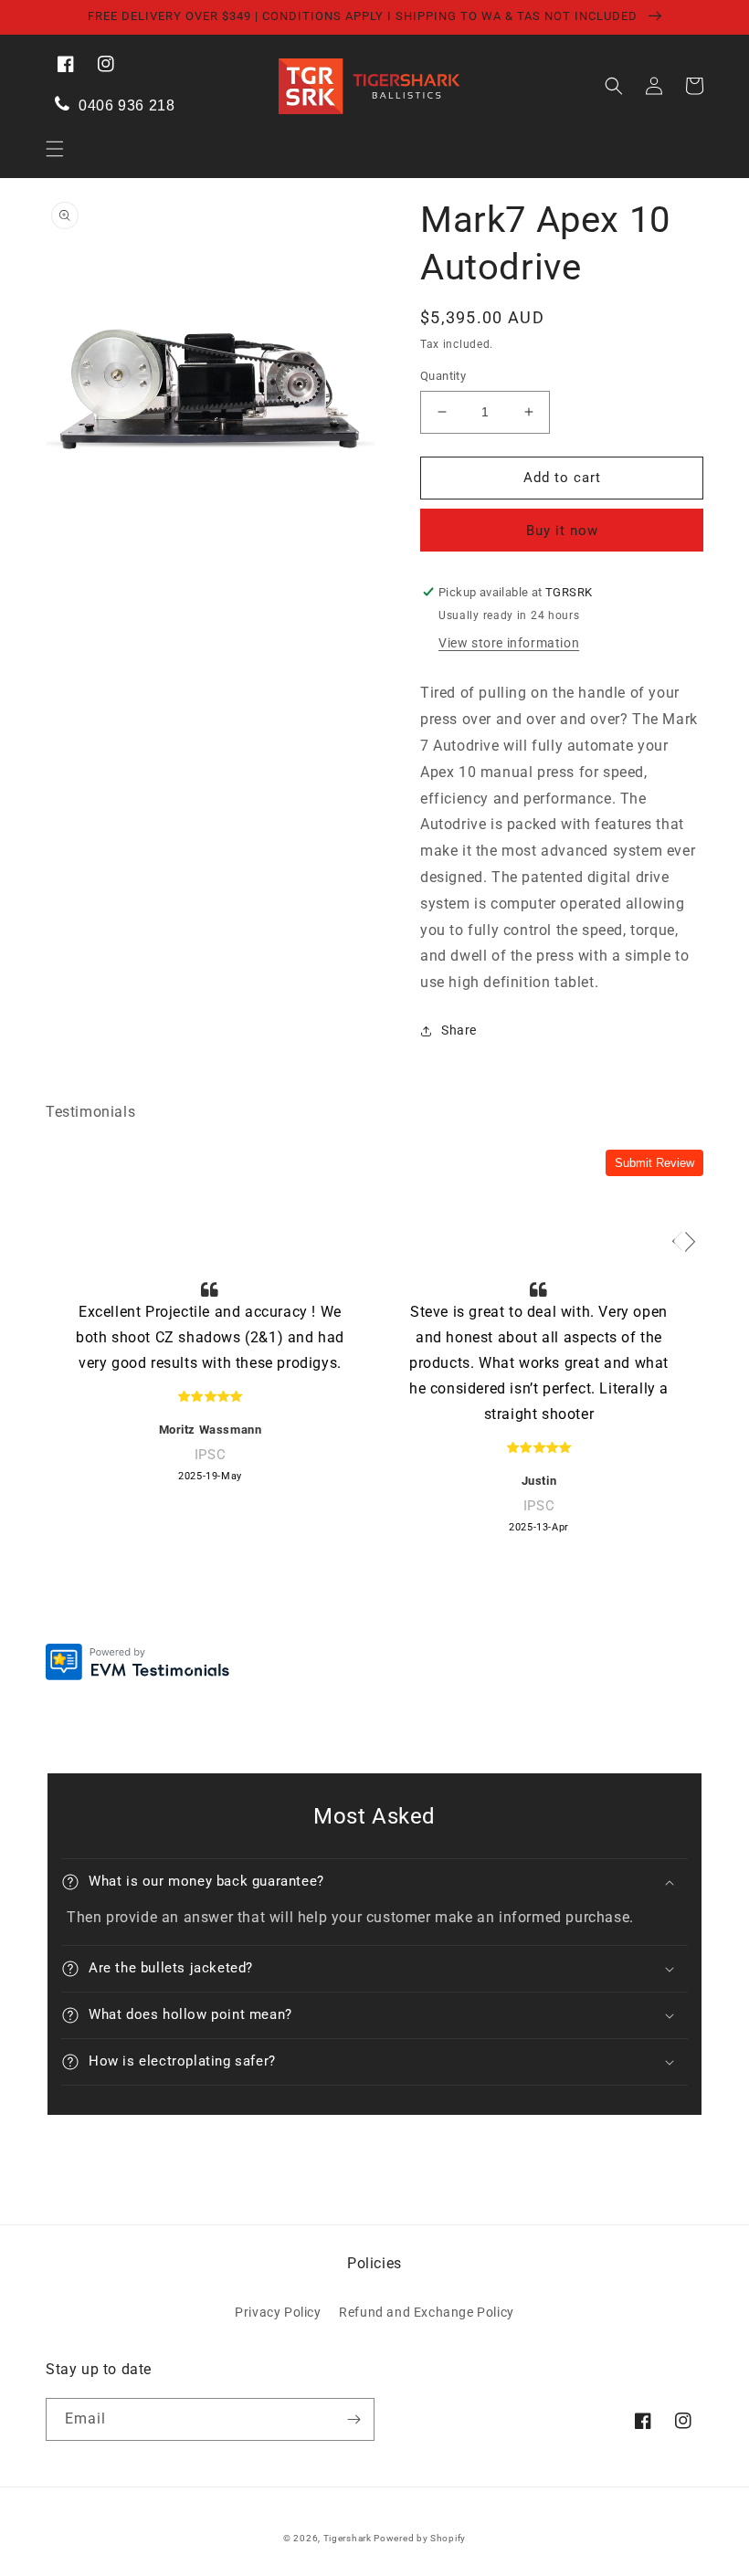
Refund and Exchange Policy (427, 2312)
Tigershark (349, 2538)
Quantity (443, 376)
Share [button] (459, 1030)
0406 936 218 (125, 105)
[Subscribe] (353, 2419)
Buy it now (562, 531)
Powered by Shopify (420, 2538)
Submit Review (654, 1163)
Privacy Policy (278, 2312)
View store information (509, 643)
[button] (55, 149)
